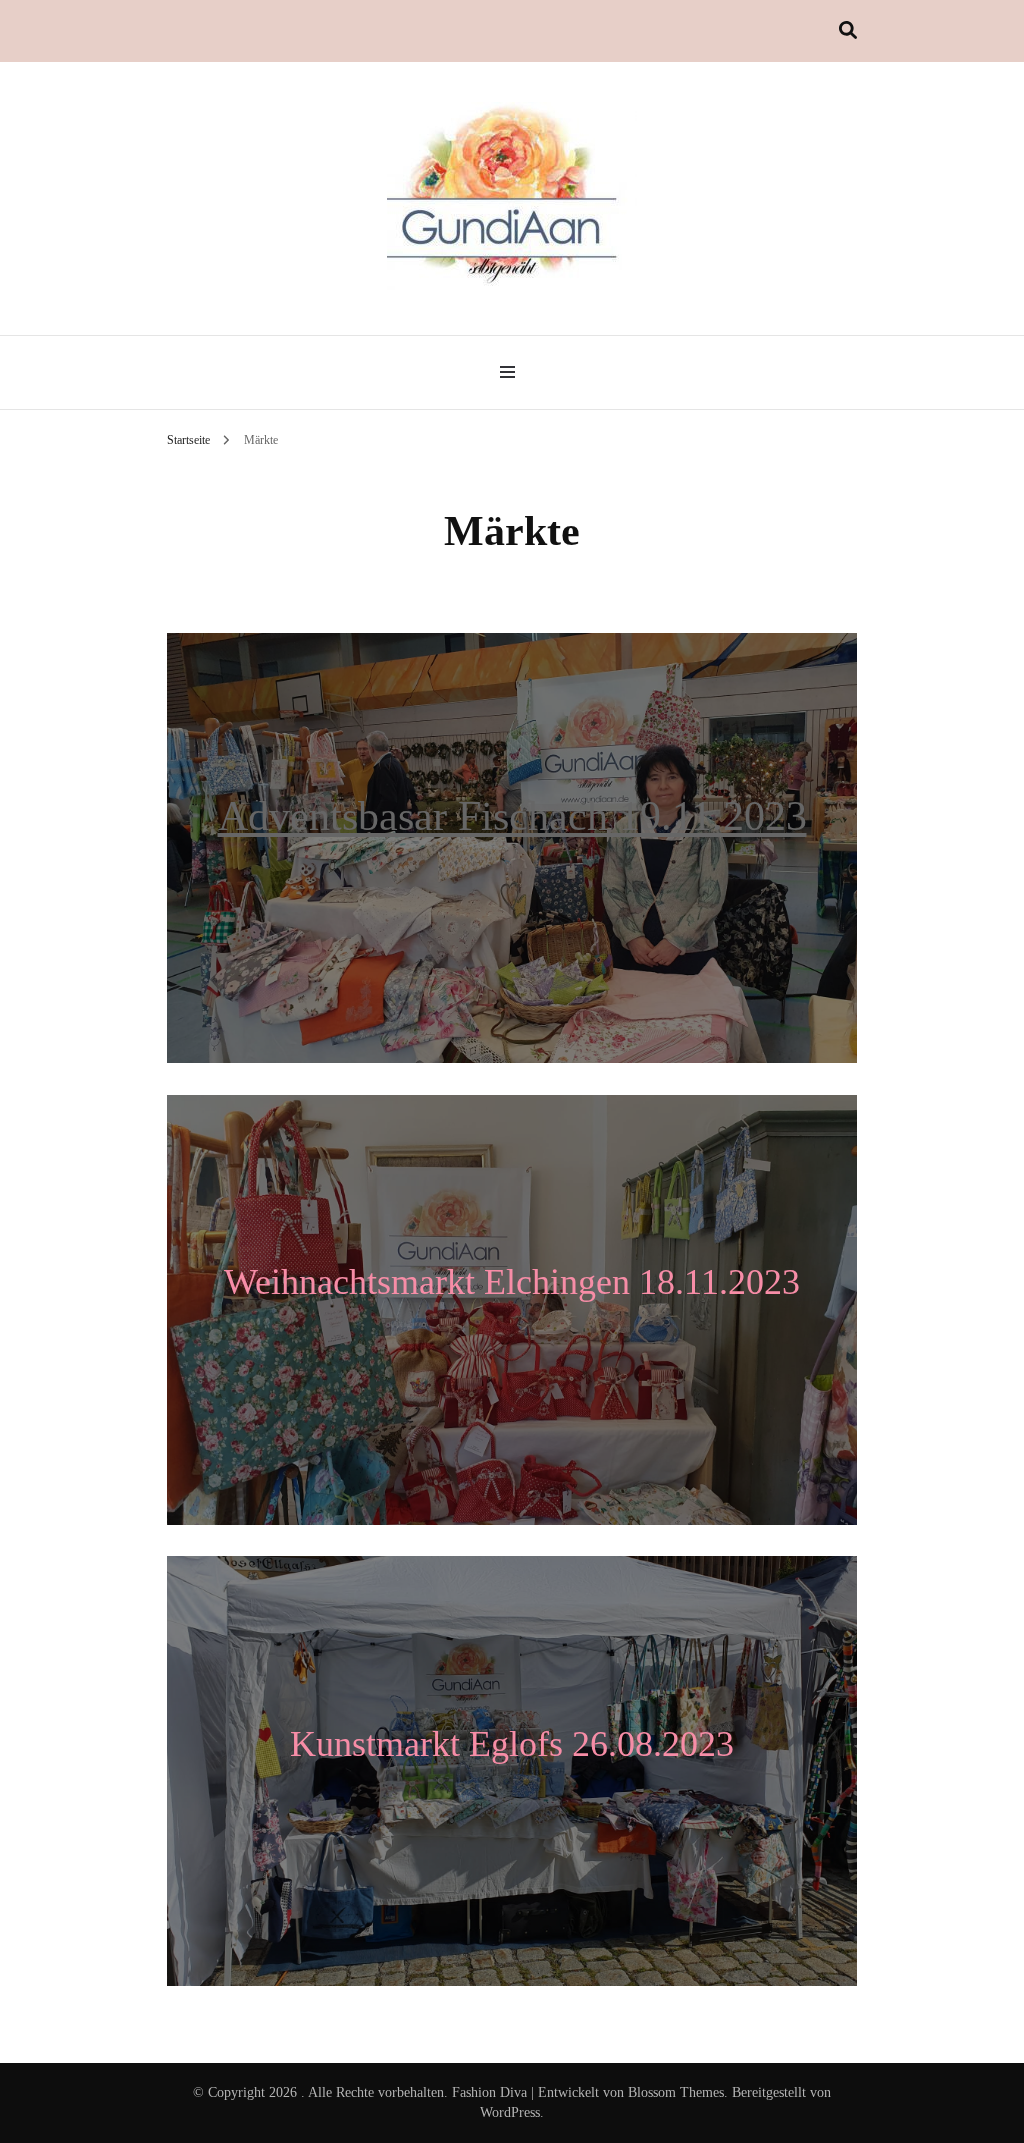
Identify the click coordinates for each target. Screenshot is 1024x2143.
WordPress (510, 2112)
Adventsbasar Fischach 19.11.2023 (512, 816)
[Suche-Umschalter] (848, 30)
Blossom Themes (676, 2092)
